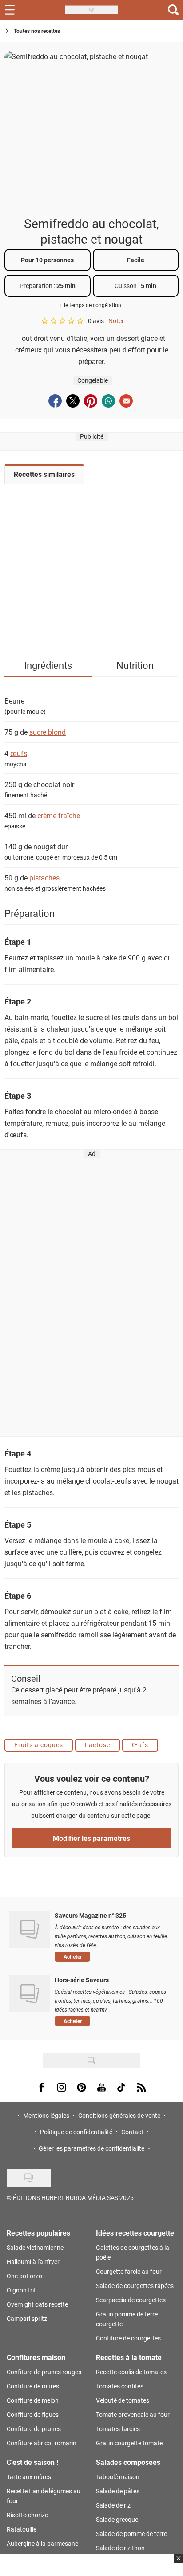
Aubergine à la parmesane (42, 2543)
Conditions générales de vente (119, 2115)
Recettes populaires (38, 2233)
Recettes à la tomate (129, 2357)
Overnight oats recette (37, 2304)
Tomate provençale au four (133, 2414)
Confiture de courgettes (128, 2338)
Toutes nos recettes (37, 31)
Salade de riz (113, 2505)
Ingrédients (48, 665)
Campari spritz (27, 2318)
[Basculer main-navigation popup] (10, 10)
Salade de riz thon (120, 2548)
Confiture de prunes (34, 2429)
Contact (132, 2132)
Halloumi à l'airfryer (33, 2262)
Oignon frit (21, 2290)
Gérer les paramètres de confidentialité (91, 2148)
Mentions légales (46, 2115)
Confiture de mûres (33, 2386)
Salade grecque (117, 2519)
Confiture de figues (33, 2414)
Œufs (140, 1745)
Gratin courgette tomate (129, 2443)
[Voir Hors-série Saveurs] (30, 1994)
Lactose (97, 1745)
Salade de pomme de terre (131, 2534)
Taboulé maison (118, 2477)
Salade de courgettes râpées (135, 2286)
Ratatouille (22, 2529)
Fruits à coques (39, 1745)
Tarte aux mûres (29, 2477)
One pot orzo (24, 2276)
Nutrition (135, 665)
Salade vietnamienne (35, 2247)
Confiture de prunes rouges (44, 2372)
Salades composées (128, 2462)
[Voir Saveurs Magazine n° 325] (30, 1929)
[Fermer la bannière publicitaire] (177, 2564)
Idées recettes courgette (135, 2233)
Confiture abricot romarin (42, 2443)
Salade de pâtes (118, 2491)
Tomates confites (120, 2386)
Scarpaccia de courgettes (131, 2300)
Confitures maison (36, 2357)
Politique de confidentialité (76, 2132)
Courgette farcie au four (129, 2271)
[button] (112, 1956)
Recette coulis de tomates (131, 2372)
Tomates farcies (118, 2429)
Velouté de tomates (123, 2400)
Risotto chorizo (28, 2515)
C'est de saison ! (32, 2462)
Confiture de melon (33, 2400)
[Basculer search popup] (173, 10)
